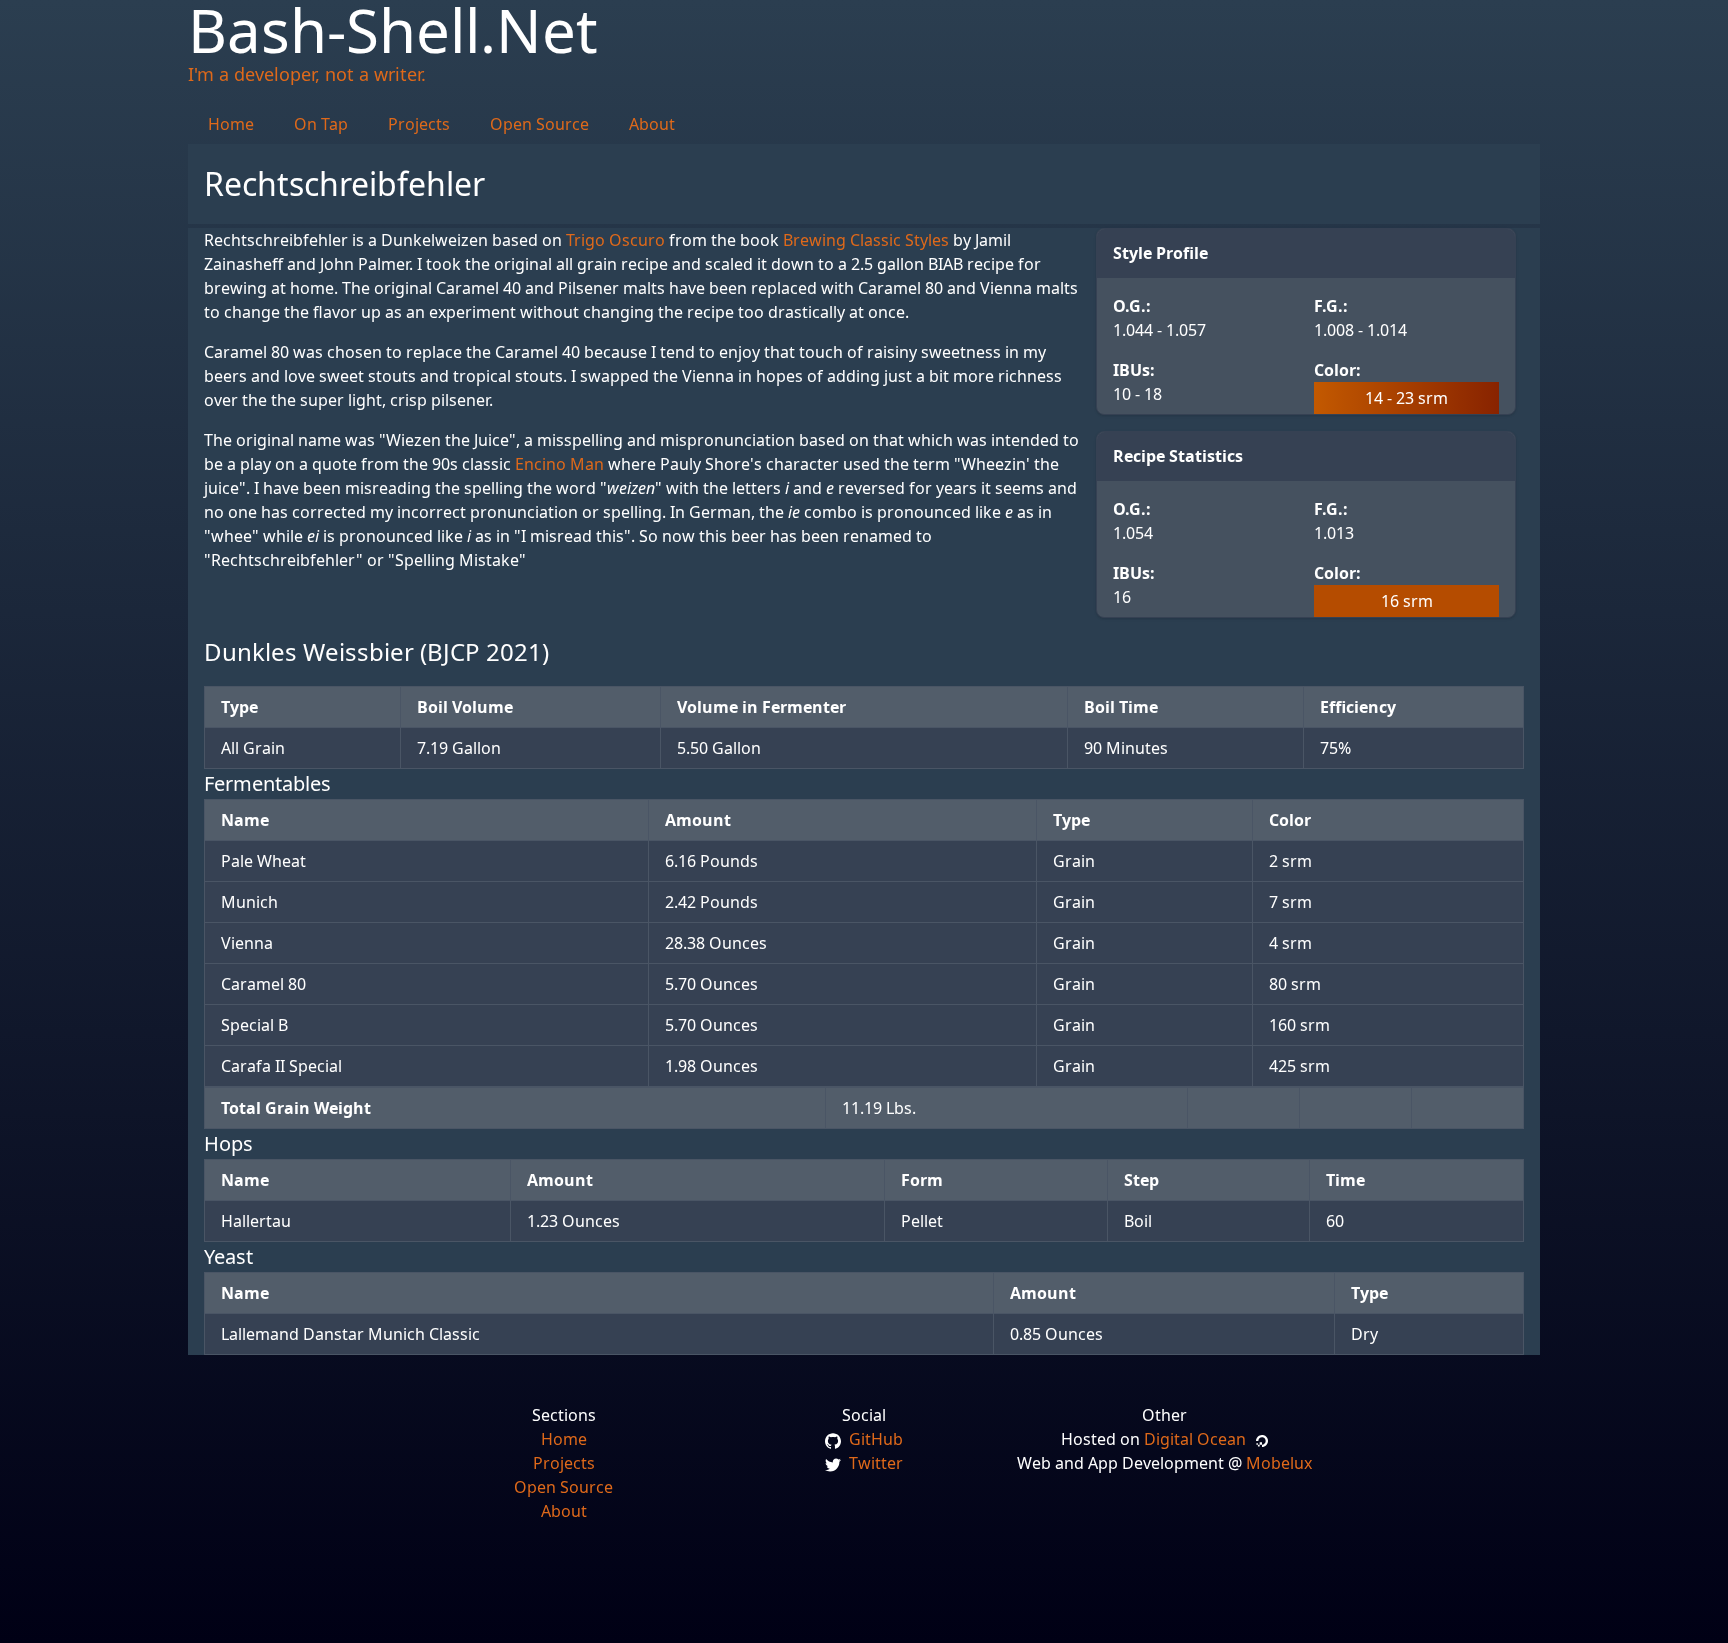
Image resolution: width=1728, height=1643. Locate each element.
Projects (419, 124)
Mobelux (1279, 1463)
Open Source (539, 124)
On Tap (321, 124)
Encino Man (559, 464)
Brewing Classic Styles (866, 240)
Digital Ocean (1199, 1439)
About (652, 124)
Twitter (874, 1463)
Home (231, 124)
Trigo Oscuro (615, 240)
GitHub (874, 1439)
